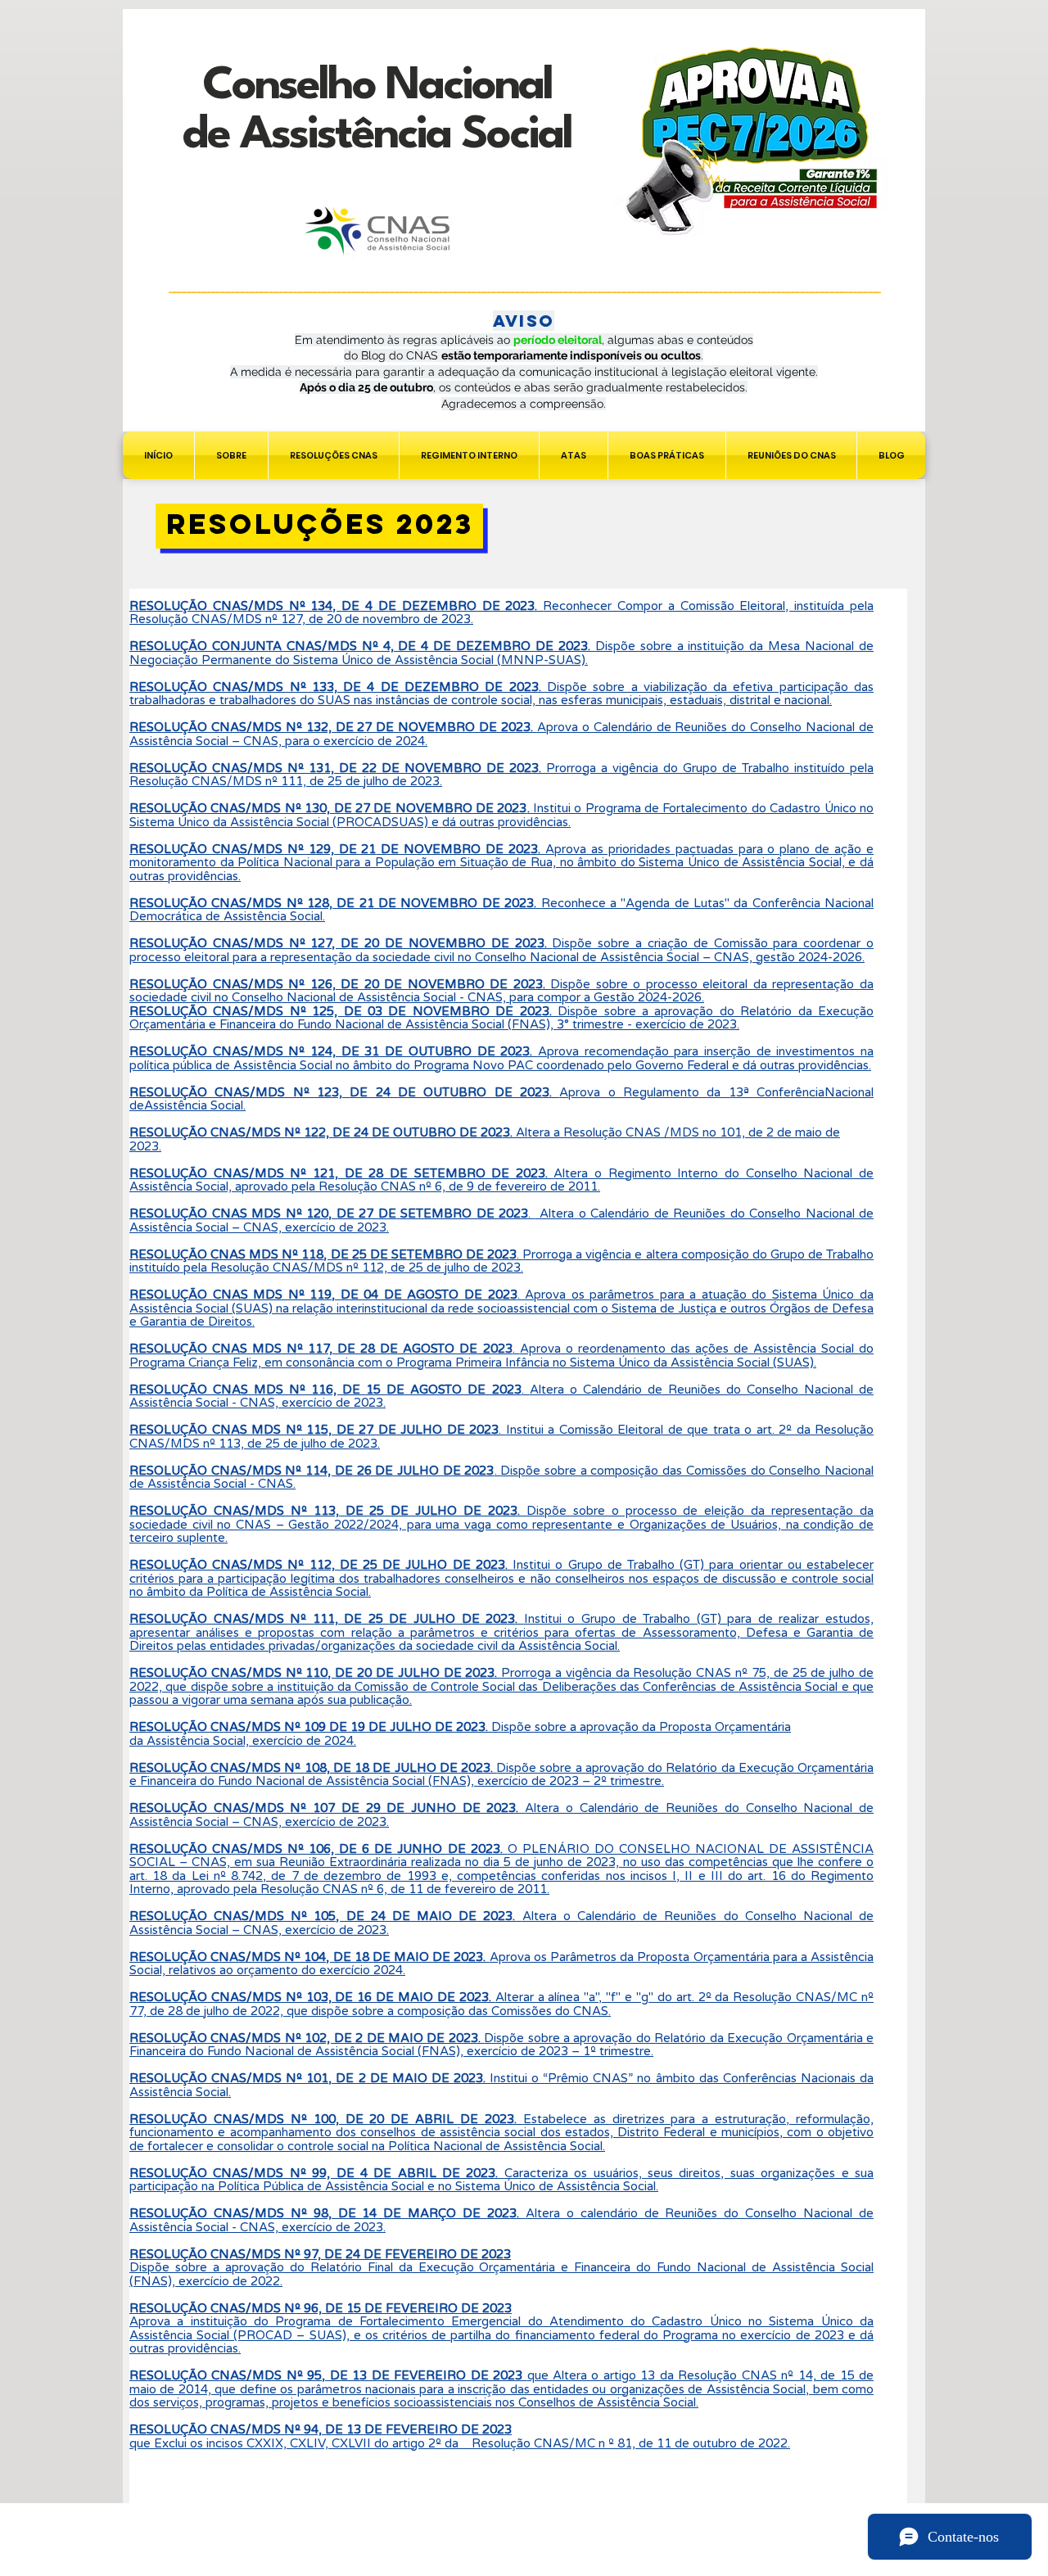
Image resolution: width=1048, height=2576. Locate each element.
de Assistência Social (377, 136)
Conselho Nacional (377, 86)
